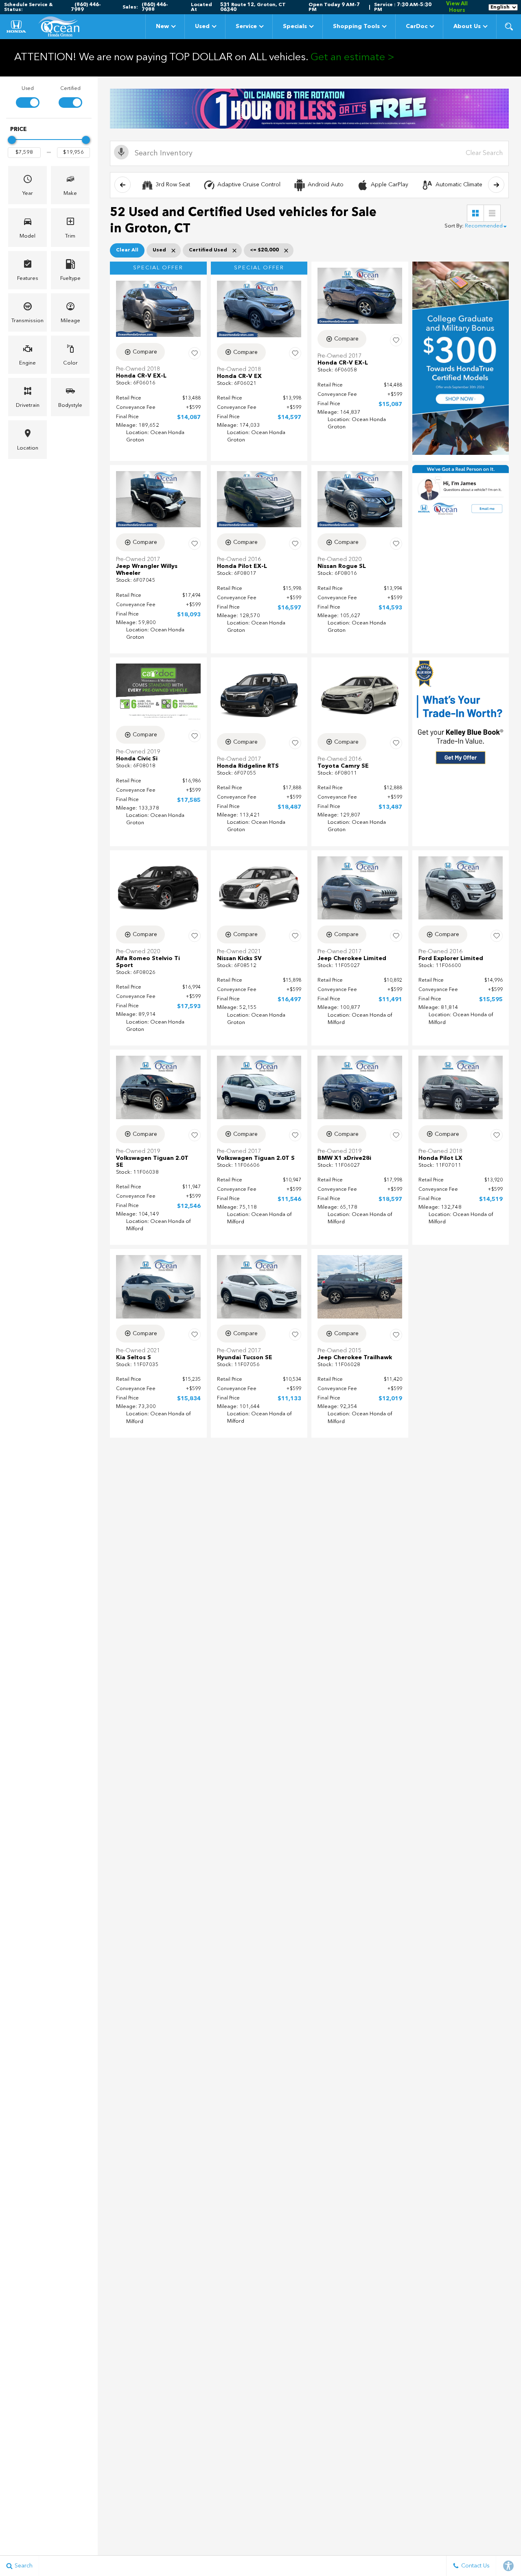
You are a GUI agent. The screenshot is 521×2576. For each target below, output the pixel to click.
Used (202, 26)
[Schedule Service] (309, 109)
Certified (70, 89)
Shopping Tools (356, 26)
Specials (295, 26)
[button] (509, 26)
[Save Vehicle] (195, 353)
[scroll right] (496, 185)
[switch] (27, 96)
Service (246, 26)
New (162, 26)
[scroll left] (123, 185)
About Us (467, 26)
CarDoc (417, 26)
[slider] (12, 140)
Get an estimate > (352, 58)
